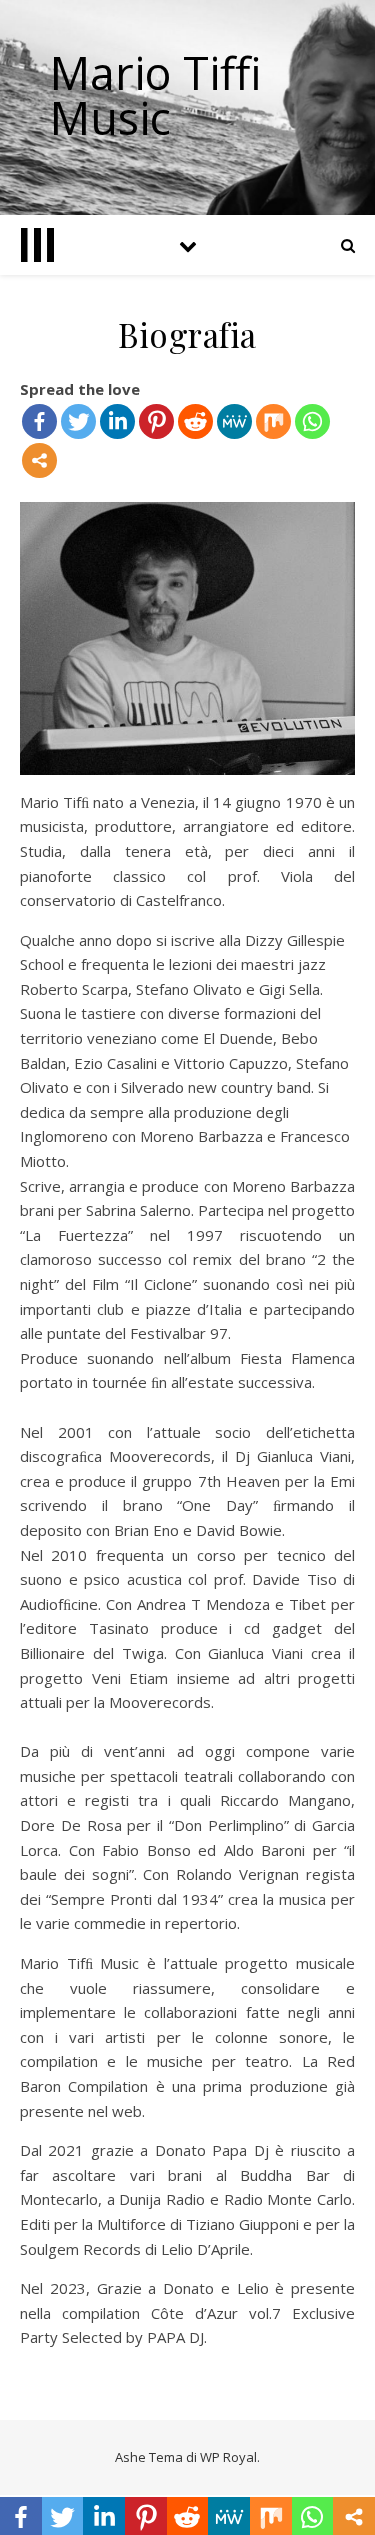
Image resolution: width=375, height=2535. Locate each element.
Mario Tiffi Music (156, 95)
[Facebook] (39, 421)
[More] (39, 460)
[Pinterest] (156, 421)
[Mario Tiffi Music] (37, 245)
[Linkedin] (117, 421)
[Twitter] (78, 421)
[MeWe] (234, 421)
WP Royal (228, 2457)
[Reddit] (195, 421)
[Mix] (273, 421)
